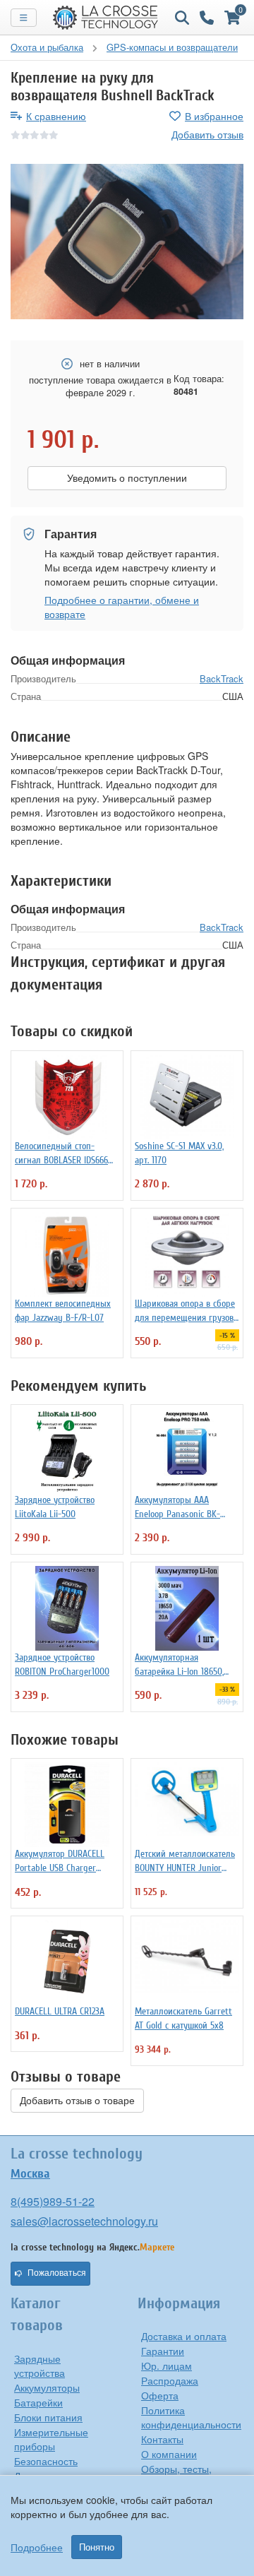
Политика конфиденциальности (191, 2417)
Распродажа (170, 2380)
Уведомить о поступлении (127, 478)
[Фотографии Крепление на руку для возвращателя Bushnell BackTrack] (127, 242)
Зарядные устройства (40, 2366)
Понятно (97, 2547)
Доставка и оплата (184, 2336)
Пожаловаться (57, 2273)
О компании (169, 2454)
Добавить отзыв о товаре (77, 2101)
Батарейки (38, 2402)
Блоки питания (48, 2417)
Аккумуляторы (47, 2387)
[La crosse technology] (106, 18)
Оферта (160, 2395)
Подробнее (37, 2547)
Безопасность (46, 2461)
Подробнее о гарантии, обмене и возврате (122, 607)
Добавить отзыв (207, 134)
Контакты (162, 2439)
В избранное (214, 116)
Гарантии (163, 2351)
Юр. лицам (167, 2366)
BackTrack (222, 678)
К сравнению (56, 116)
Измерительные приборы (51, 2439)
